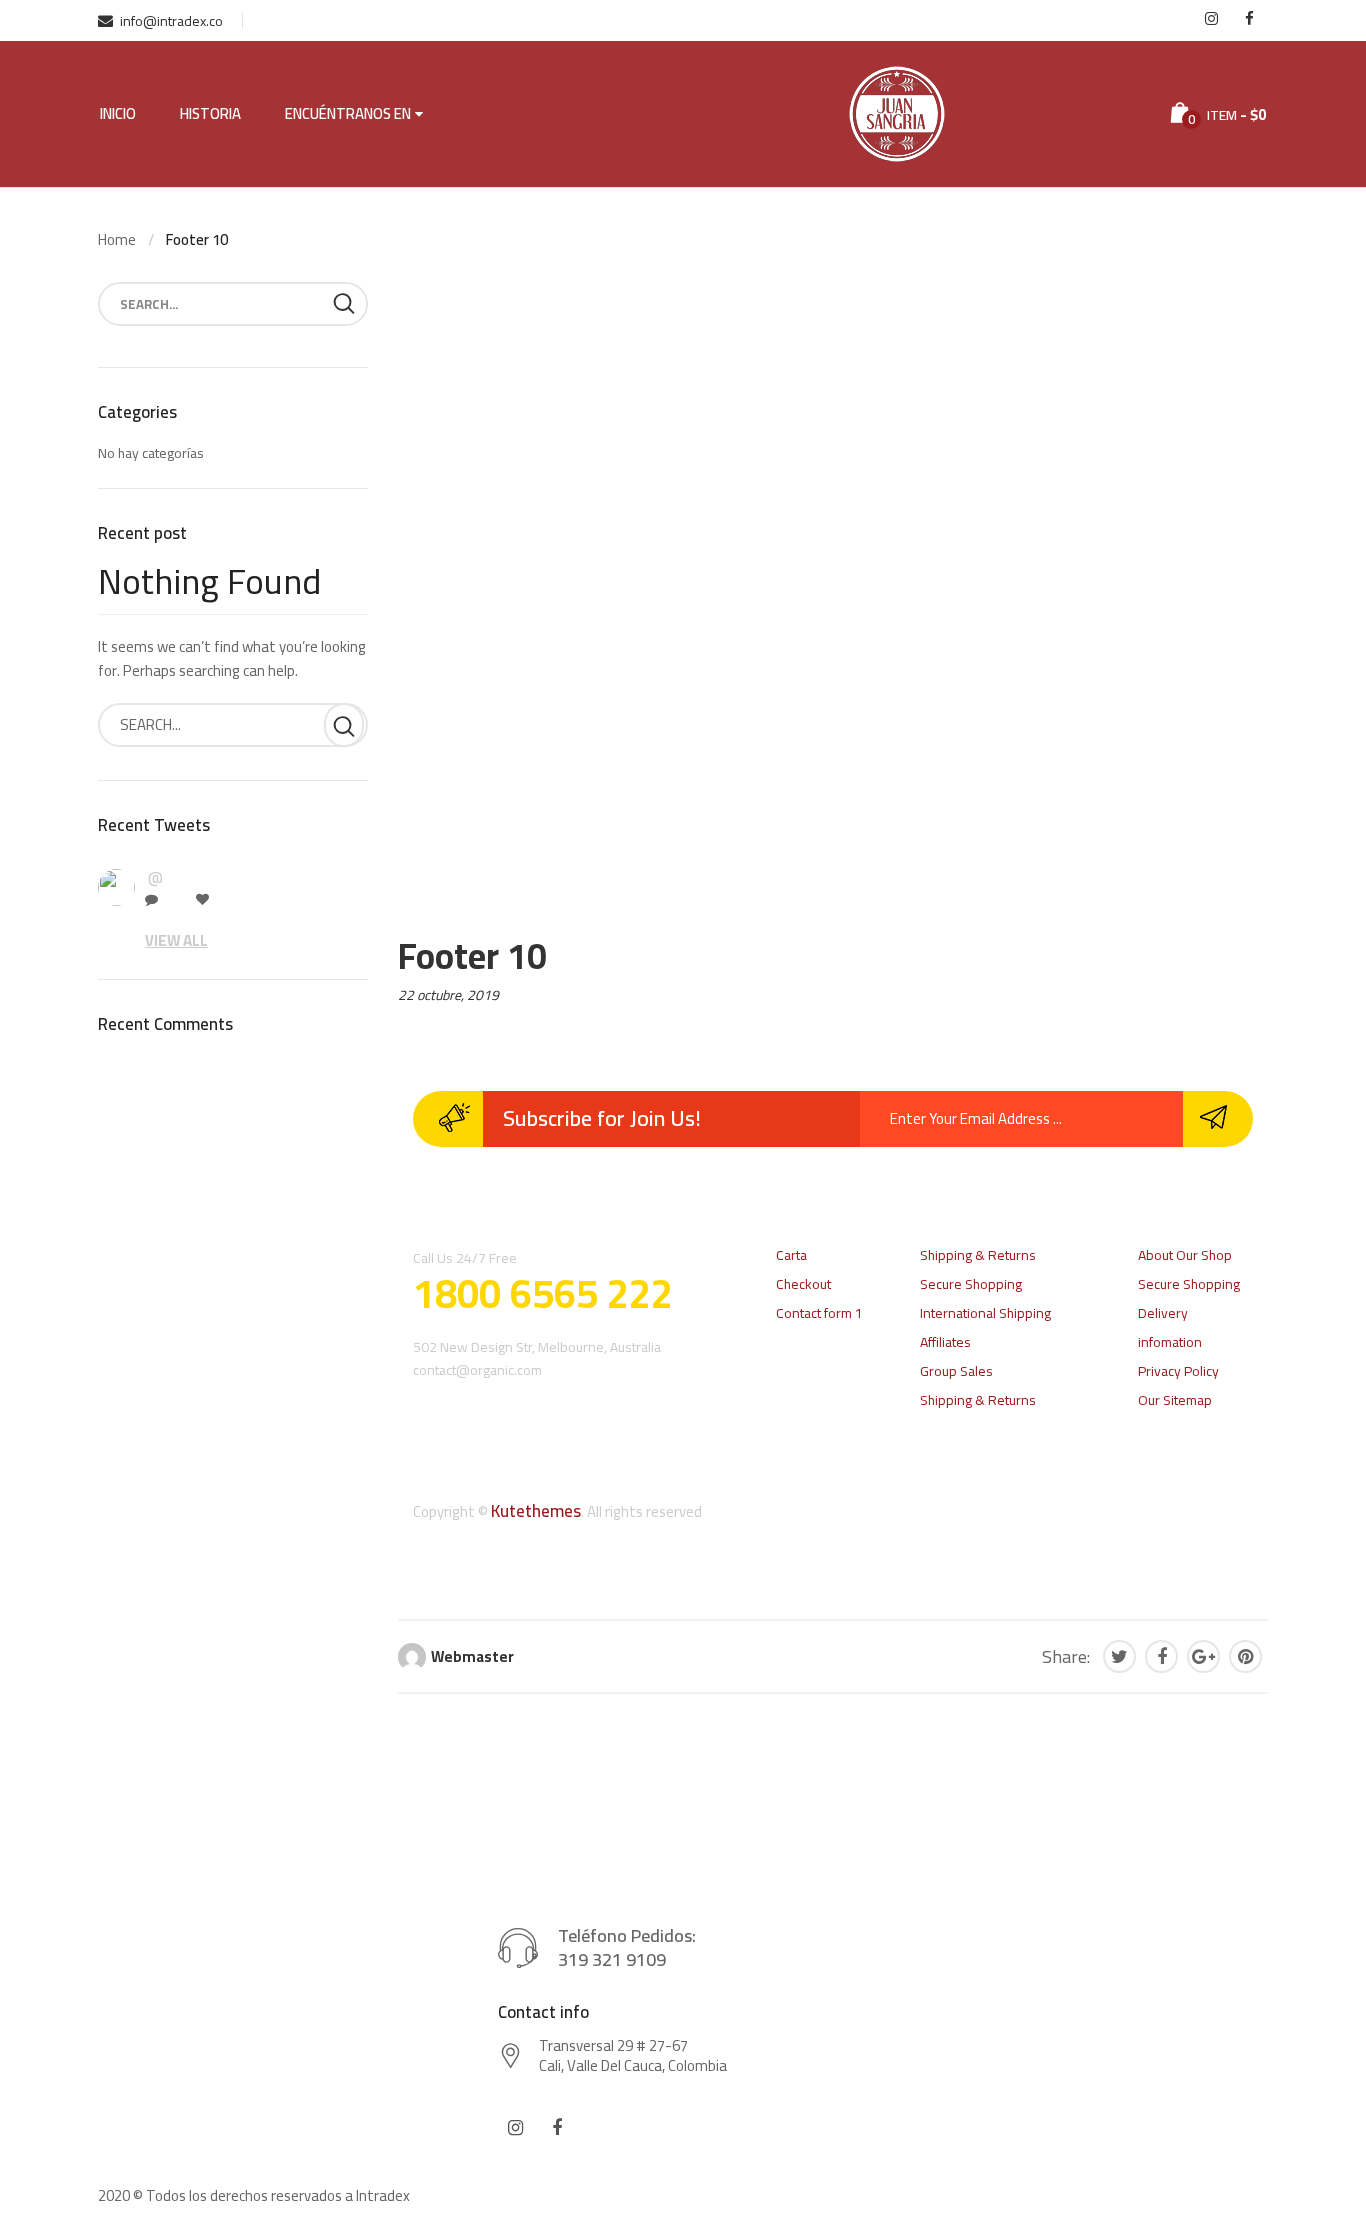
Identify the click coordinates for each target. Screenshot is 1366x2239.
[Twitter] (1119, 1656)
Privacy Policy (1178, 1371)
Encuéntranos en (348, 114)
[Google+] (1203, 1656)
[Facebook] (1161, 1656)
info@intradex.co (171, 21)
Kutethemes (536, 1511)
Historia (210, 114)
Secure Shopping (971, 1284)
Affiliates (945, 1342)
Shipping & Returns (978, 1255)
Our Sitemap (1175, 1400)
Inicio (118, 114)
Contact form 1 (819, 1313)
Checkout (803, 1284)
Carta (791, 1255)
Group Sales (956, 1371)
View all (176, 940)
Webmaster (472, 1656)
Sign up (1218, 1119)
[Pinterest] (1245, 1656)
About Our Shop (1185, 1255)
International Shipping (985, 1313)
